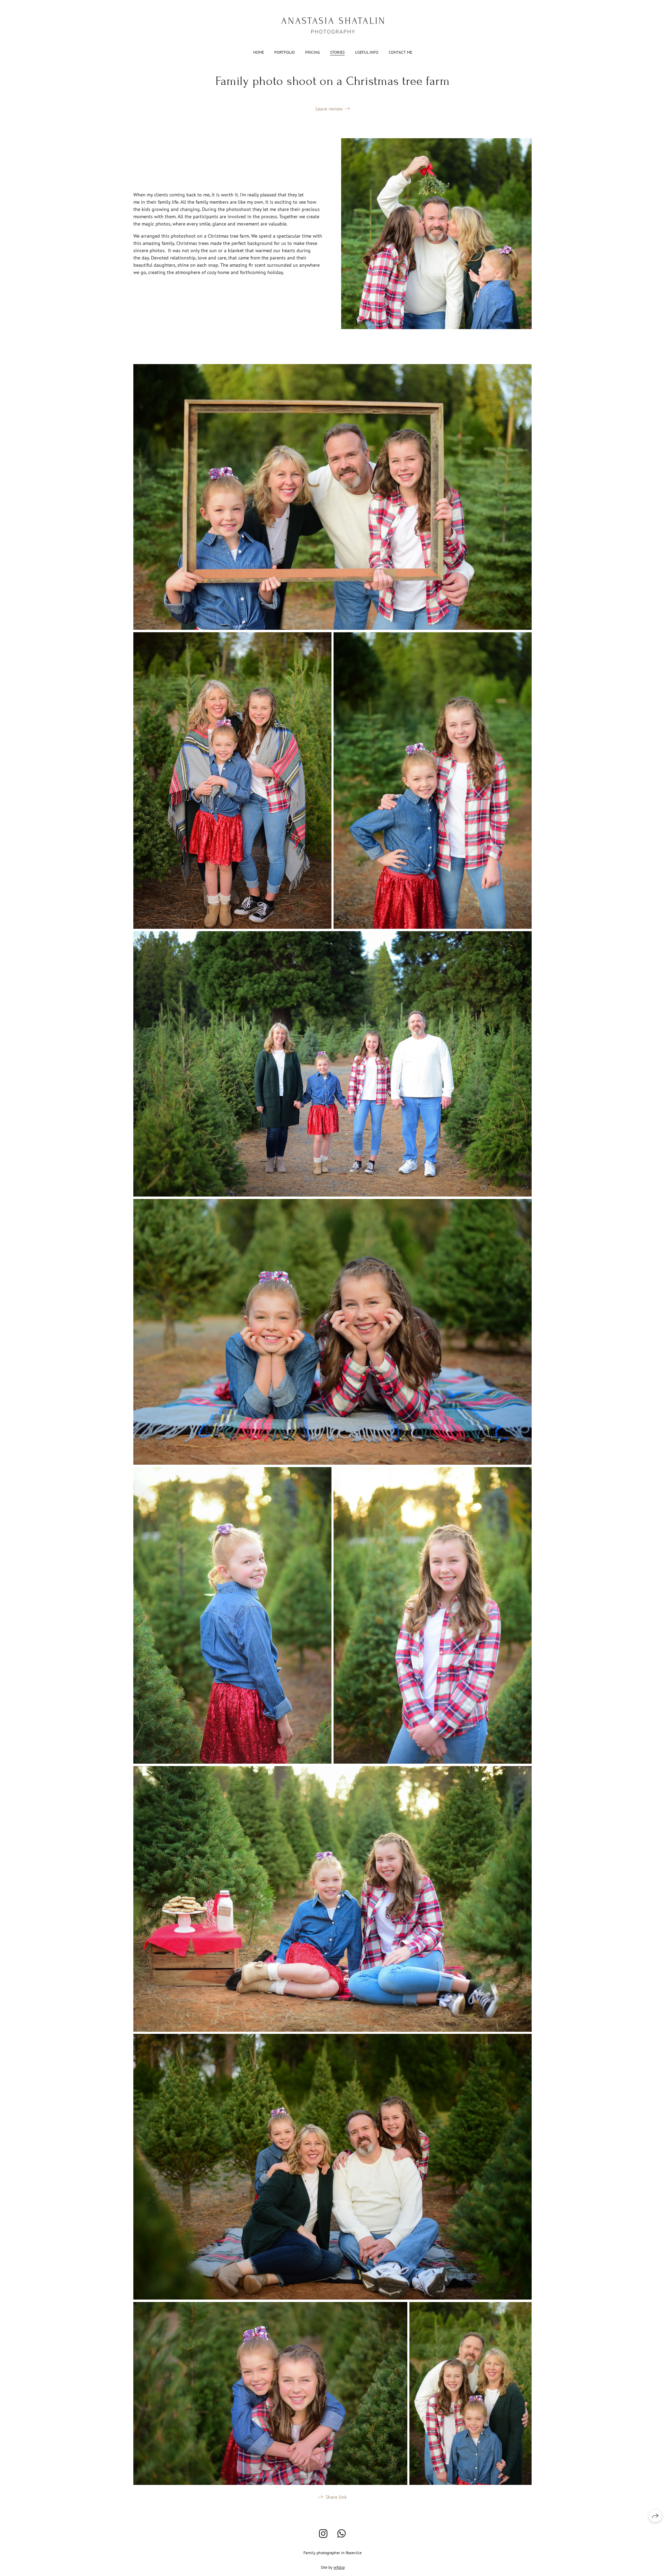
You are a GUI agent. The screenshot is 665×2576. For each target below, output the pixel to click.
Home (259, 52)
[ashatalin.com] (333, 25)
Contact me (400, 52)
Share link (336, 2497)
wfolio (339, 2567)
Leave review (329, 109)
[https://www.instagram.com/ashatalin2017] (323, 2534)
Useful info (367, 52)
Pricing (312, 52)
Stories (337, 52)
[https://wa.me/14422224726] (342, 2534)
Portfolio (285, 52)
